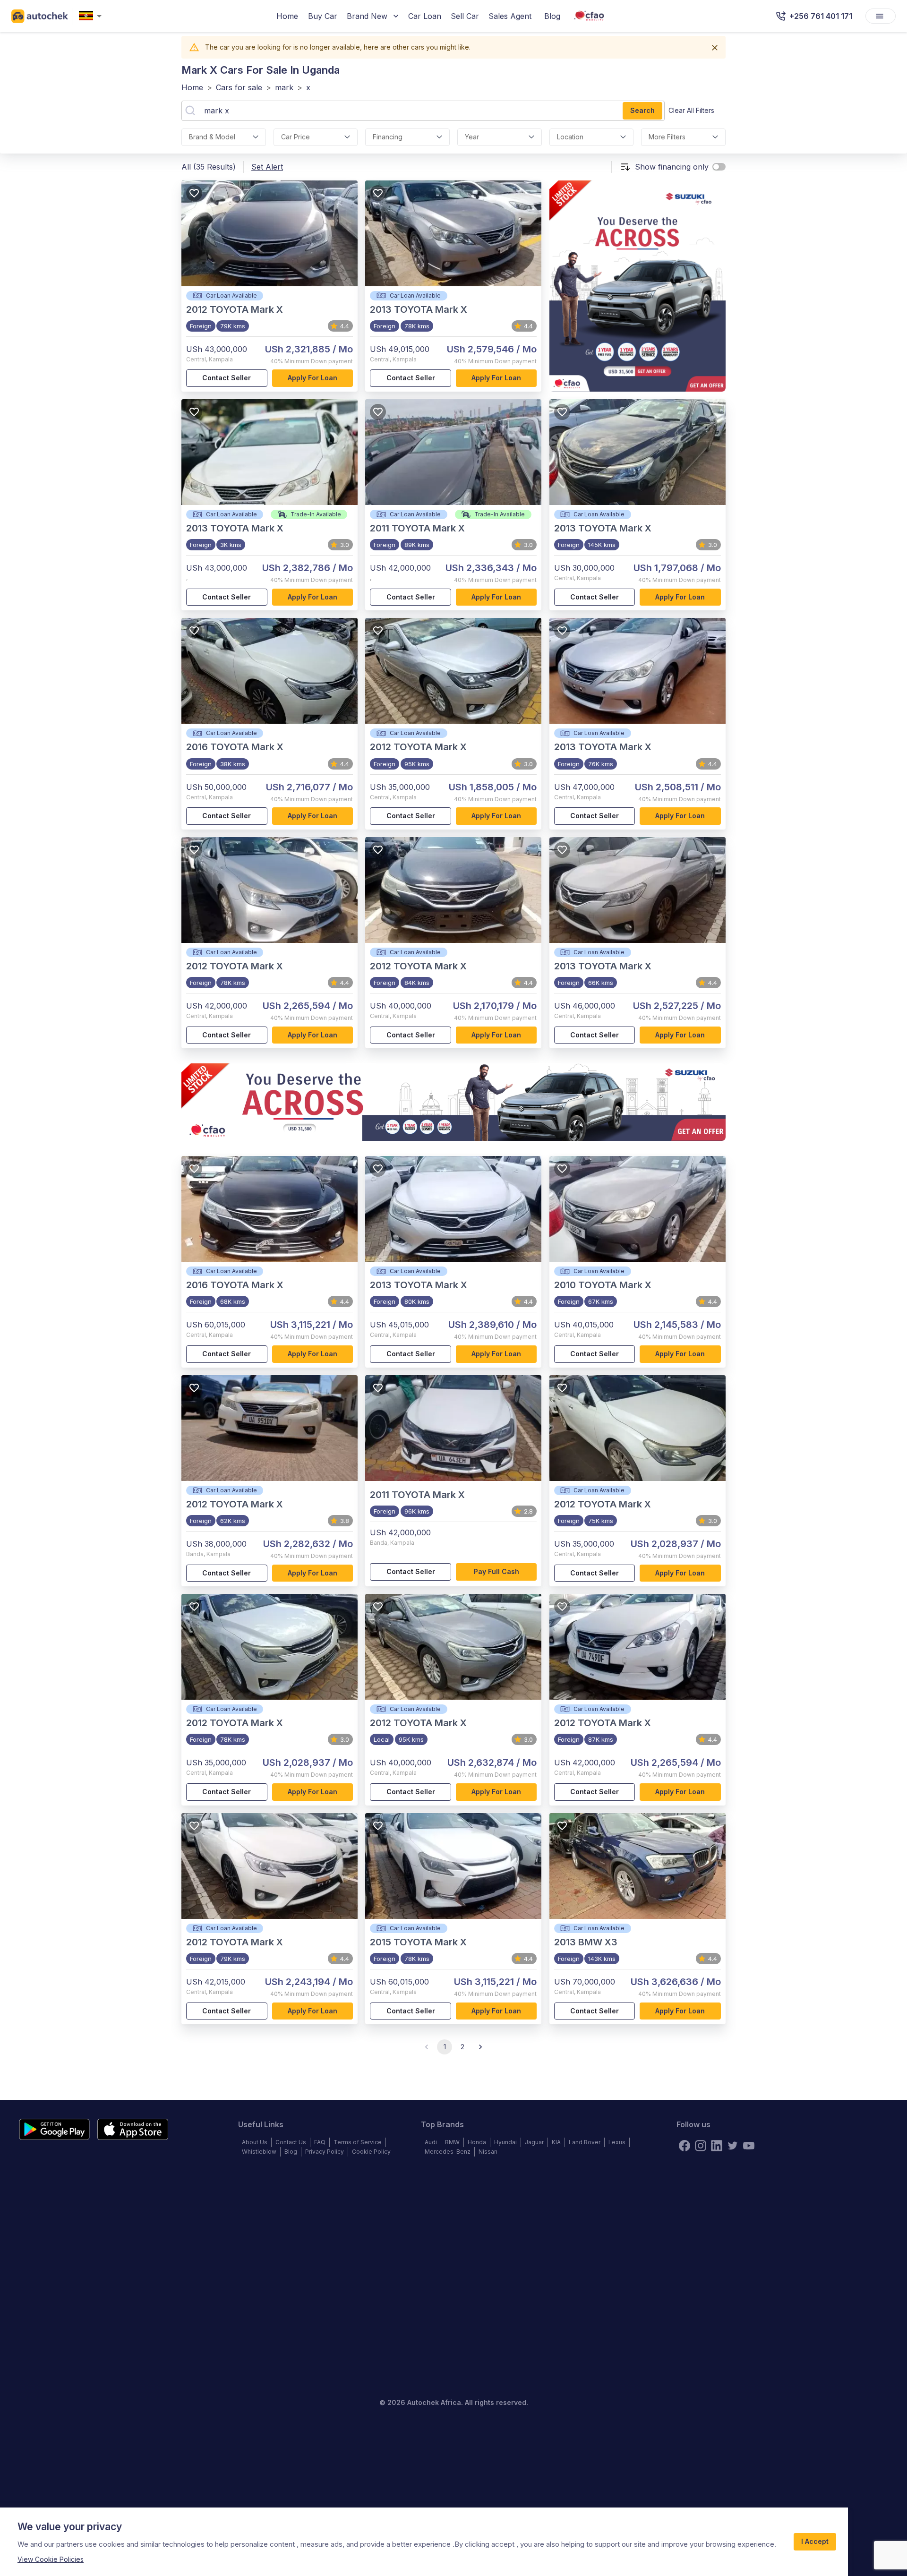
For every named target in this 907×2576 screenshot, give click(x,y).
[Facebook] (685, 2146)
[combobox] (92, 16)
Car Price (295, 137)
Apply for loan (312, 378)
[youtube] (749, 2146)
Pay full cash (496, 1571)
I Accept (815, 2541)
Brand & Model (212, 137)
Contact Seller (227, 378)
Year (472, 137)
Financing (388, 137)
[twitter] (733, 2146)
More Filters (667, 137)
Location (570, 137)
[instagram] (701, 2146)
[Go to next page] (480, 2047)
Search (642, 110)
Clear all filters (691, 110)
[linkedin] (717, 2146)
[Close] (715, 48)
